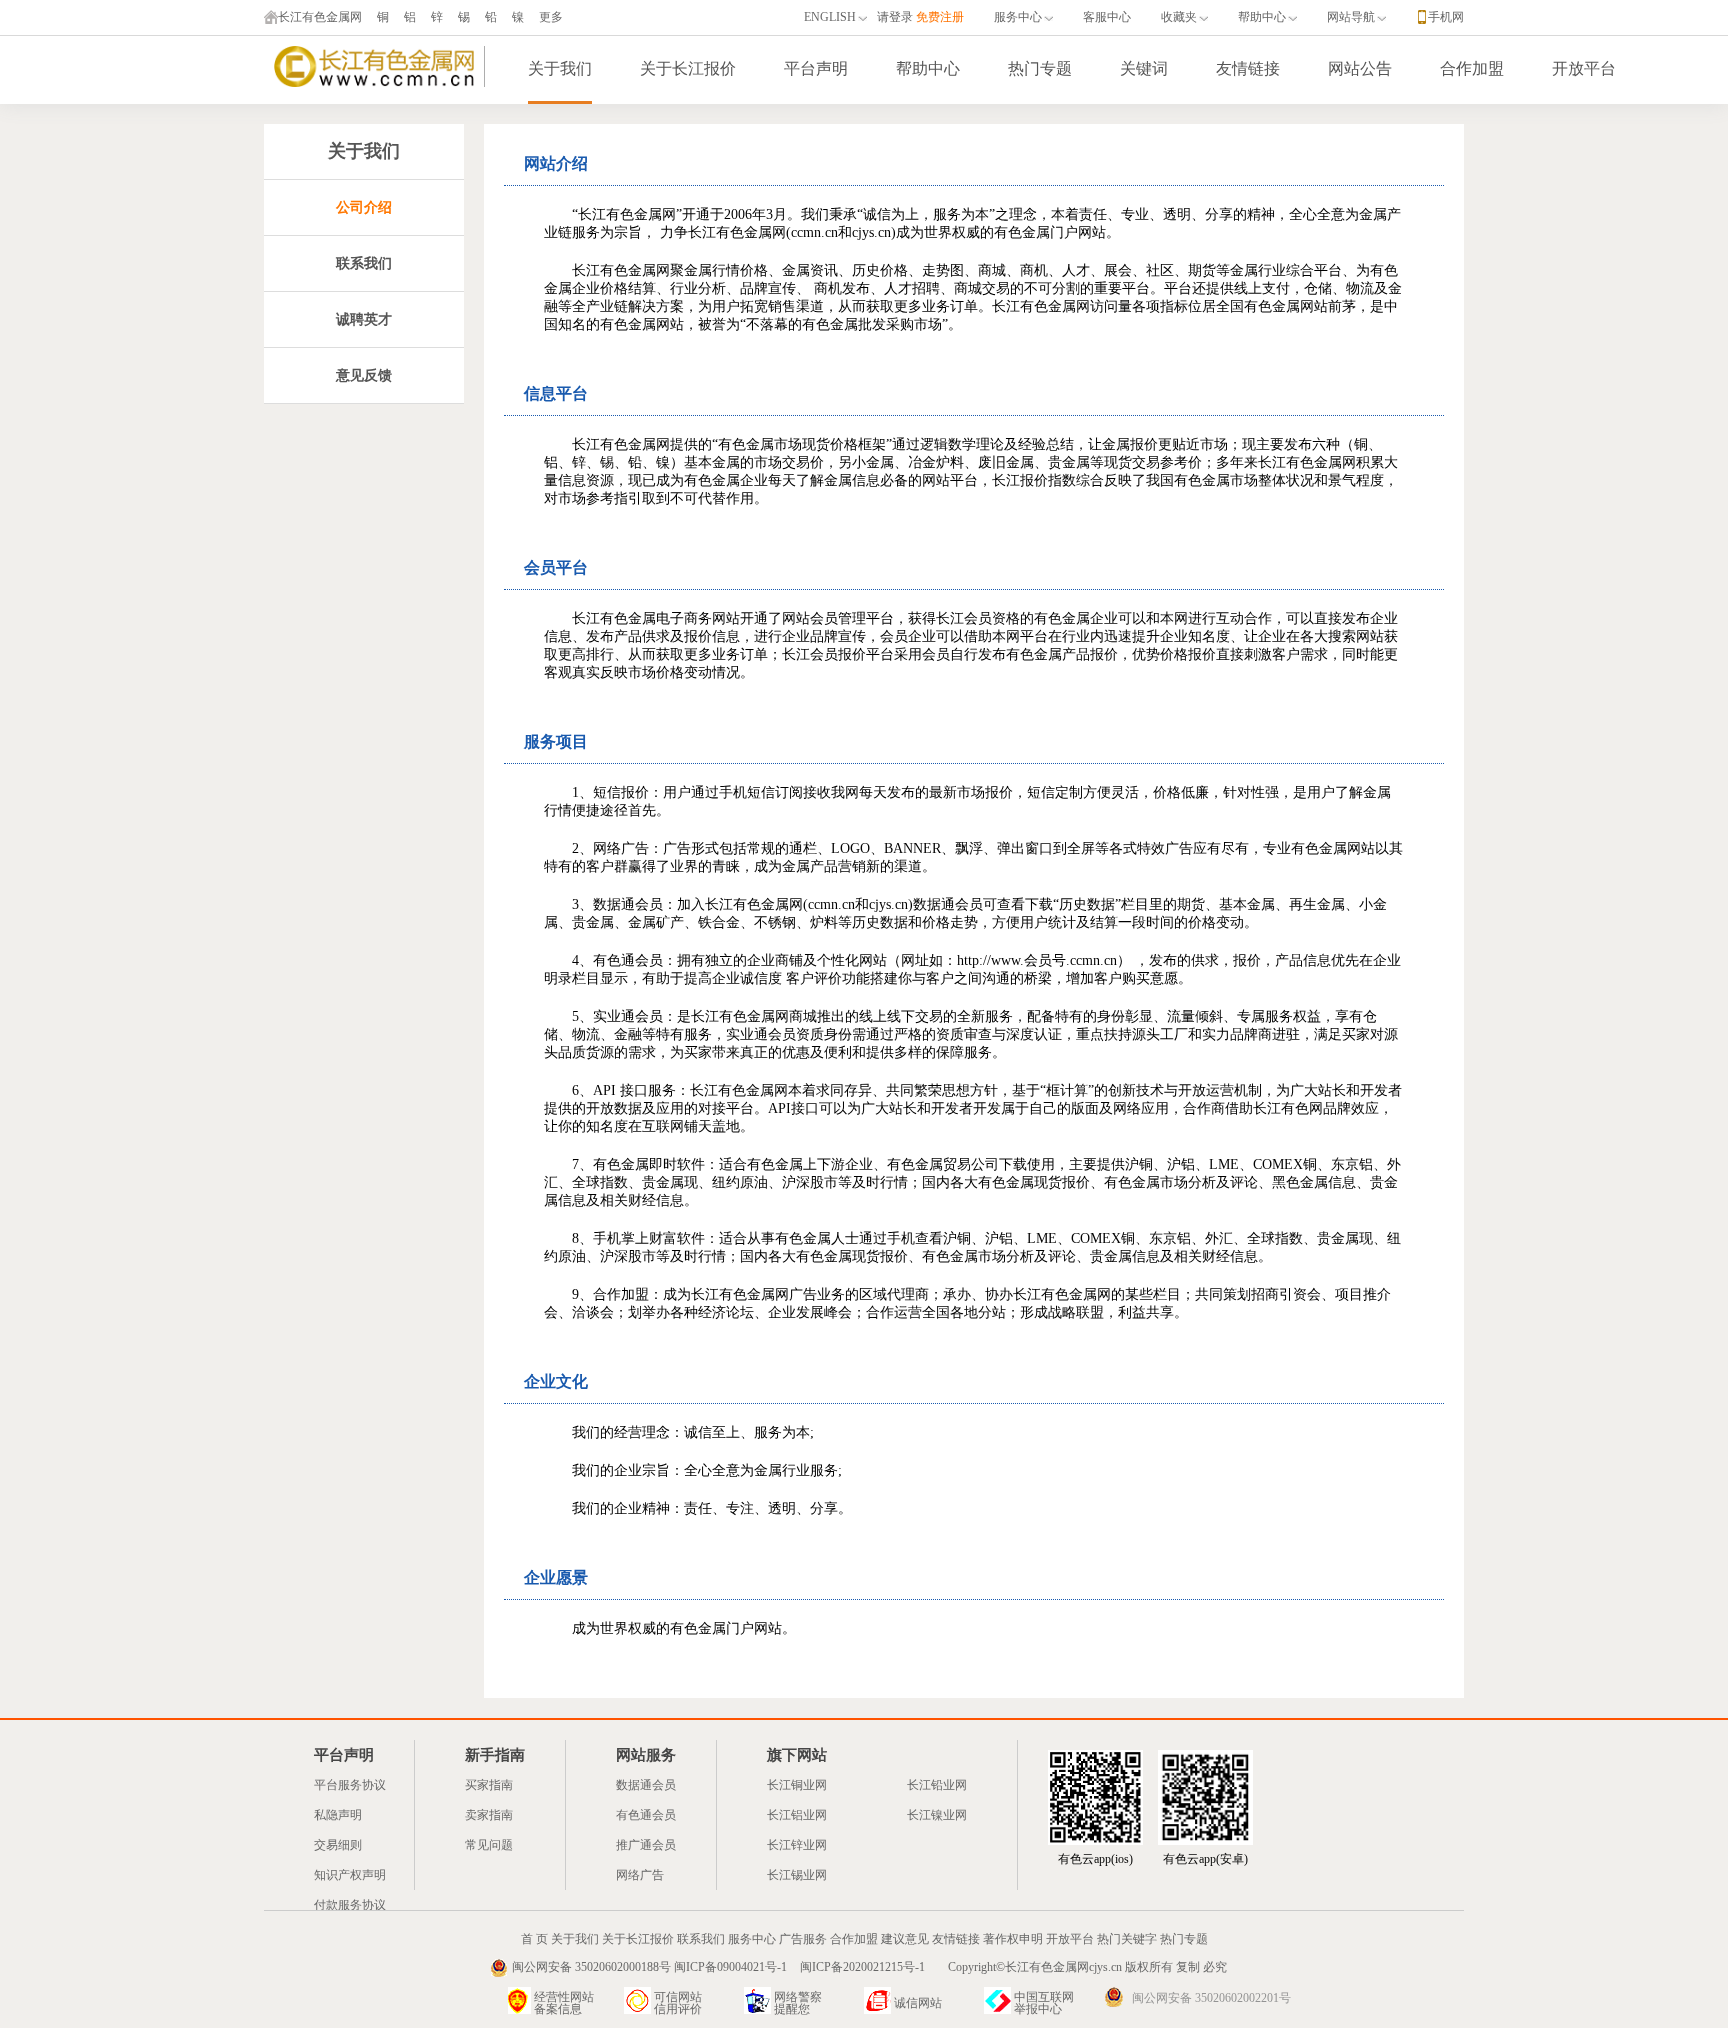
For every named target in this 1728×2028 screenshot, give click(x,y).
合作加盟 (1472, 68)
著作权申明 (1013, 1939)
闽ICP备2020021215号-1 (864, 1967)
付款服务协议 (350, 1905)
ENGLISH (830, 17)
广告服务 (803, 1939)
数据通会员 (646, 1785)
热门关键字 (1127, 1939)
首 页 (534, 1939)
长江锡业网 (797, 1875)
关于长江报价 (688, 68)
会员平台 (556, 567)
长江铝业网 (797, 1815)
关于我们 (560, 68)
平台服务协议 (350, 1785)
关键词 (1144, 68)
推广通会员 (646, 1845)
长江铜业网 (797, 1785)
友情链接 (1248, 68)
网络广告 (640, 1875)
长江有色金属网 (320, 17)
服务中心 (1018, 17)
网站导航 (1351, 17)
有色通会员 (646, 1815)
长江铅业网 (937, 1785)
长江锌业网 (797, 1845)
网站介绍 (556, 163)
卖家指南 (489, 1815)
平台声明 (816, 68)
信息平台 (556, 393)
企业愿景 (556, 1577)
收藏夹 (1179, 17)
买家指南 (489, 1785)
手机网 (1446, 17)
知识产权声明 (350, 1875)
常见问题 (489, 1845)
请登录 (895, 17)
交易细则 (338, 1845)
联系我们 (701, 1939)
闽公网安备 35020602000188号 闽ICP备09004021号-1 (649, 1967)
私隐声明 (338, 1815)
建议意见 (905, 1939)
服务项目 (556, 741)
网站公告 (1360, 68)
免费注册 (940, 17)
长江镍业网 (937, 1815)
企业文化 (556, 1381)
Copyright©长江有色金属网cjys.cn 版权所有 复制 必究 (1087, 1967)
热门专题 (1040, 68)
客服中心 (1107, 17)
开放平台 (1584, 68)
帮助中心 (1262, 17)
